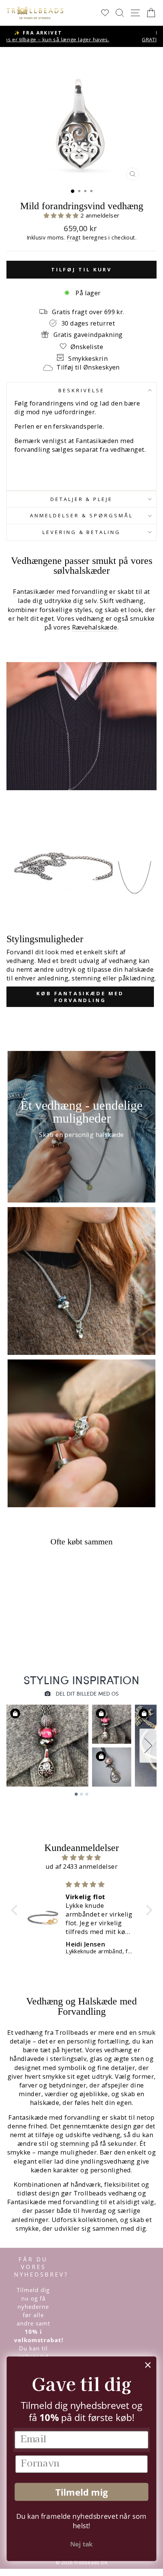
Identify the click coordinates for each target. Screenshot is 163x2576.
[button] (62, 215)
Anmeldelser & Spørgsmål (81, 515)
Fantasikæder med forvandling (60, 591)
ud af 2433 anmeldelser (81, 1866)
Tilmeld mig (81, 2492)
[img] (82, 1857)
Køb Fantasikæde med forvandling (80, 997)
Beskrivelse (81, 390)
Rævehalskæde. (95, 627)
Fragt (74, 237)
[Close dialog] (148, 2365)
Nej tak (81, 2544)
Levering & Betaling (82, 532)
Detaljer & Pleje (82, 499)
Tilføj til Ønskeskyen (88, 367)
